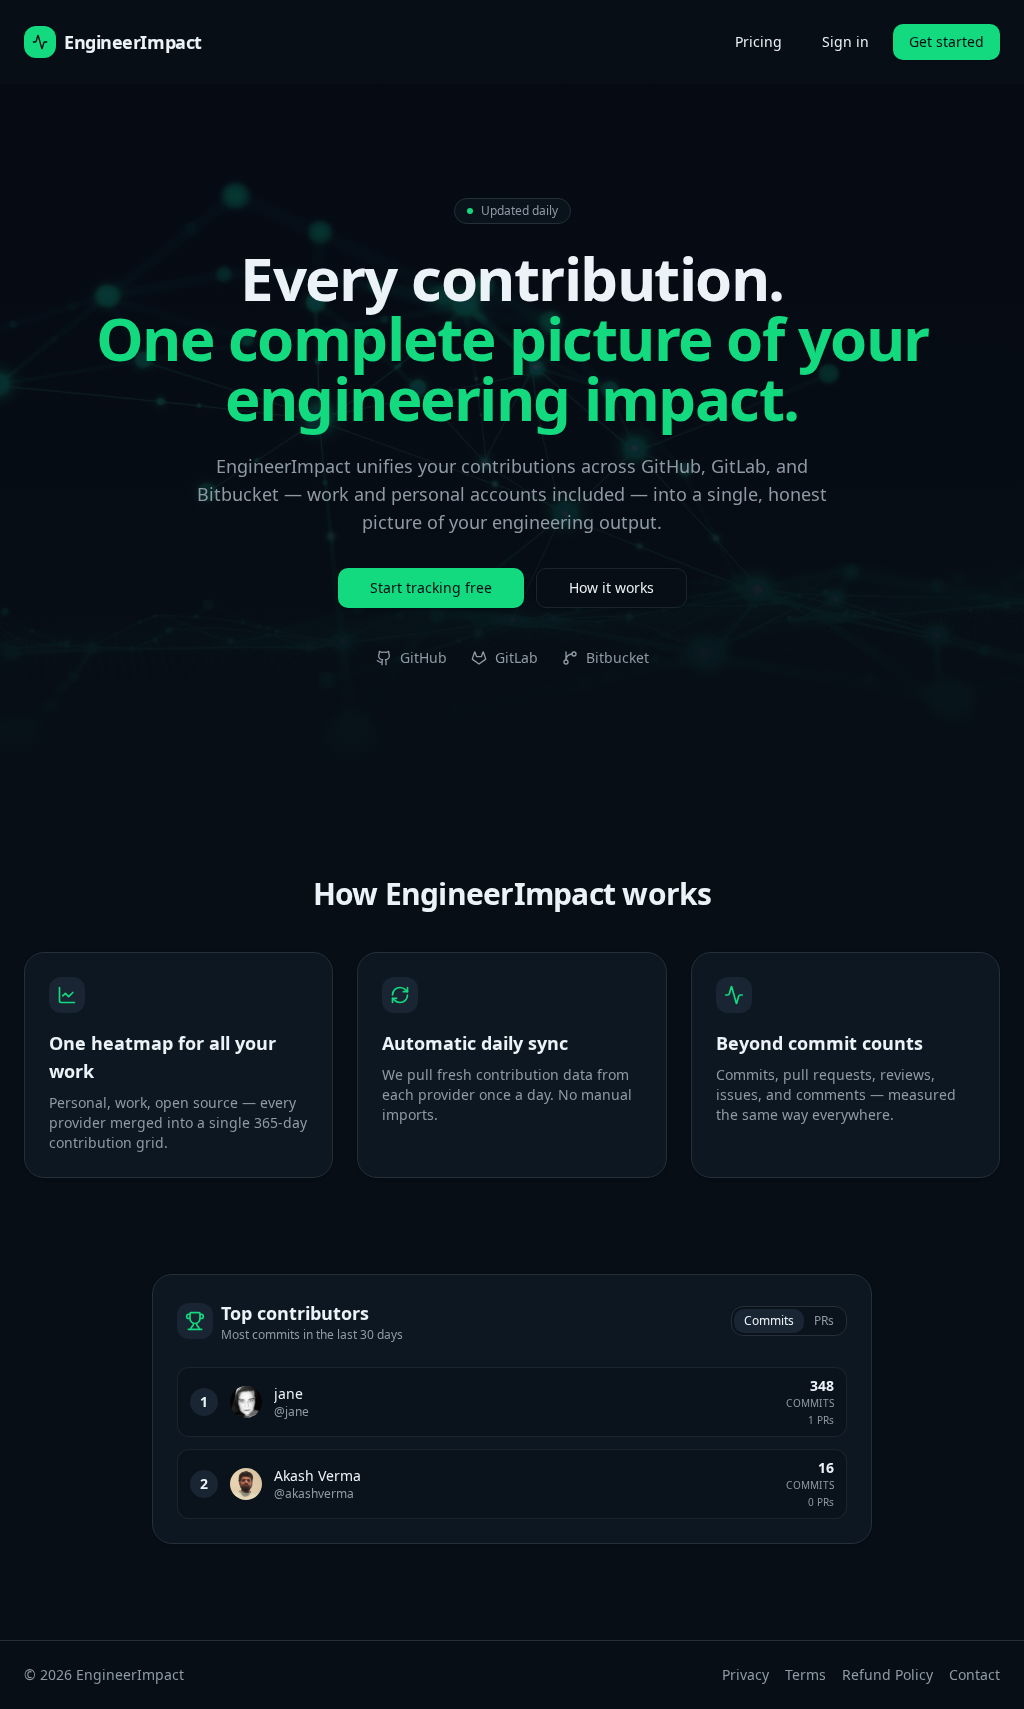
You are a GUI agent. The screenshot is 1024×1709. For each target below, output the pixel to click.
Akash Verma (317, 1475)
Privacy (745, 1674)
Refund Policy (887, 1674)
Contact (974, 1674)
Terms (805, 1674)
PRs (824, 1320)
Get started (946, 41)
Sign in (845, 41)
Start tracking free (431, 587)
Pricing (758, 41)
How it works (611, 587)
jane (288, 1393)
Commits (769, 1320)
